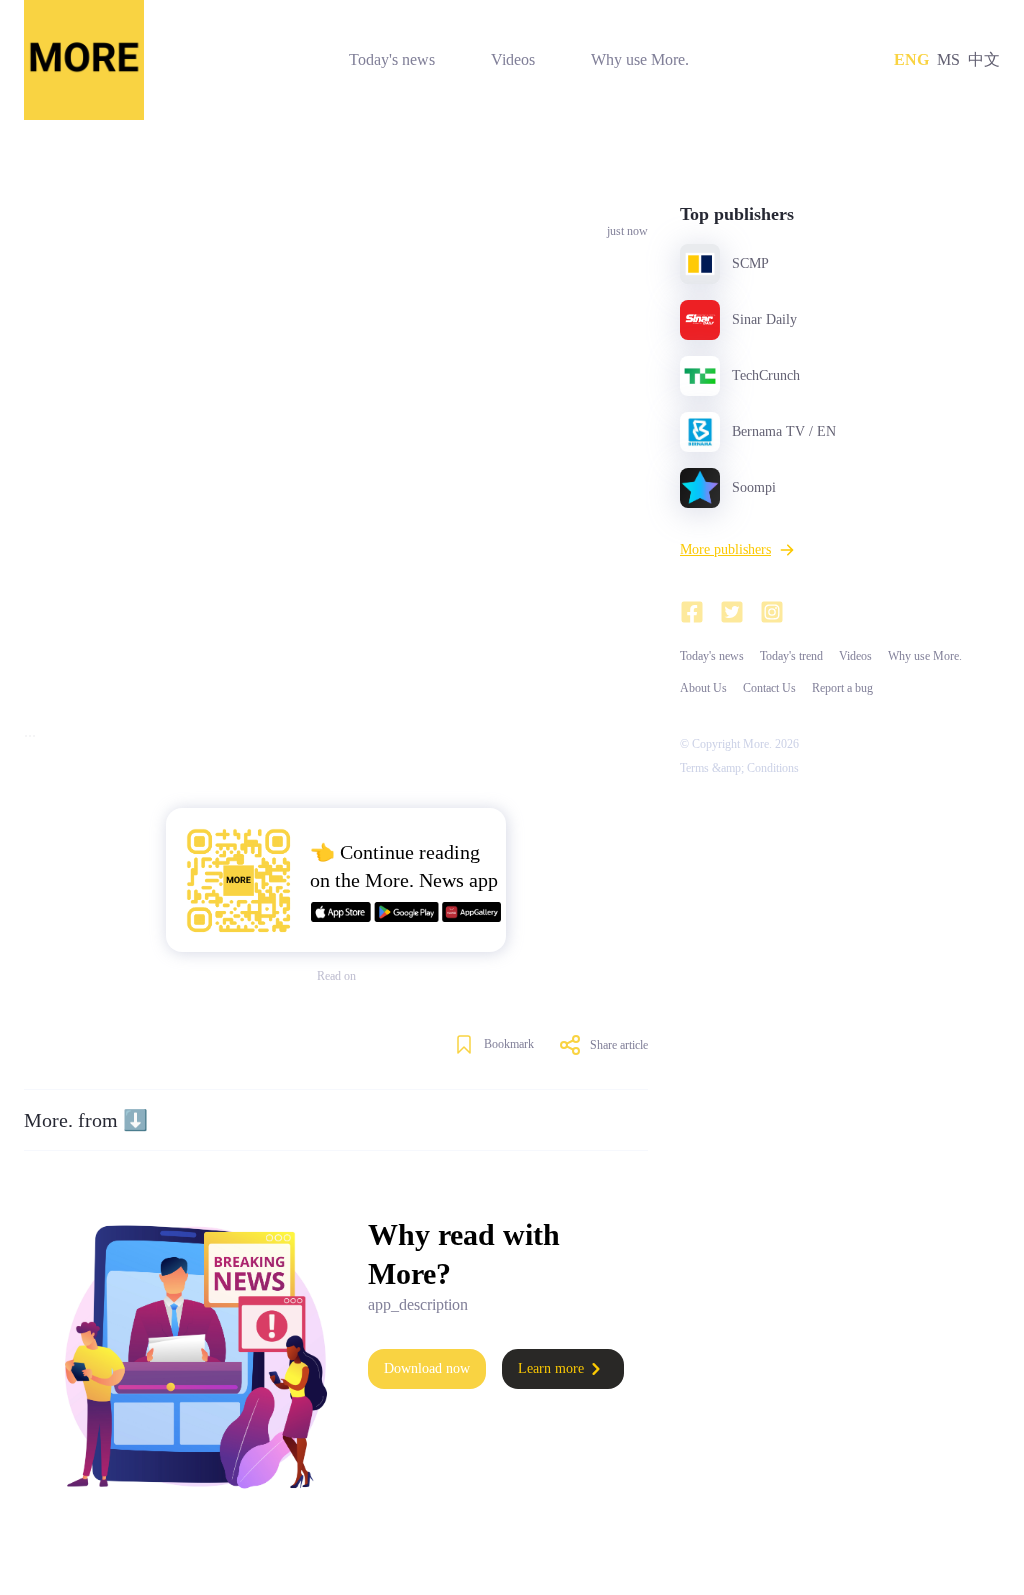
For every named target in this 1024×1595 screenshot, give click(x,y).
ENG (911, 59)
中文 (984, 59)
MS (948, 59)
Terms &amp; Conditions (739, 768)
